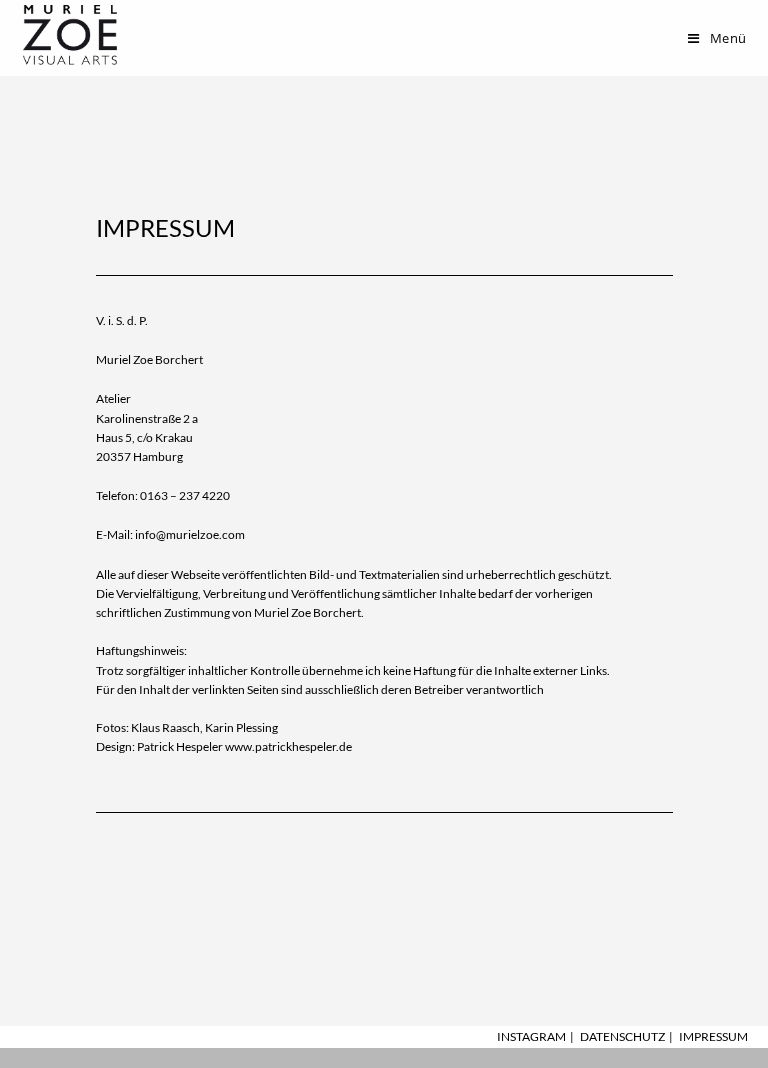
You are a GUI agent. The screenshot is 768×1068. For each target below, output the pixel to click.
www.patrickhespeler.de (288, 746)
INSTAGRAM (531, 1036)
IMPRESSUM (713, 1036)
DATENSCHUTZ (622, 1036)
